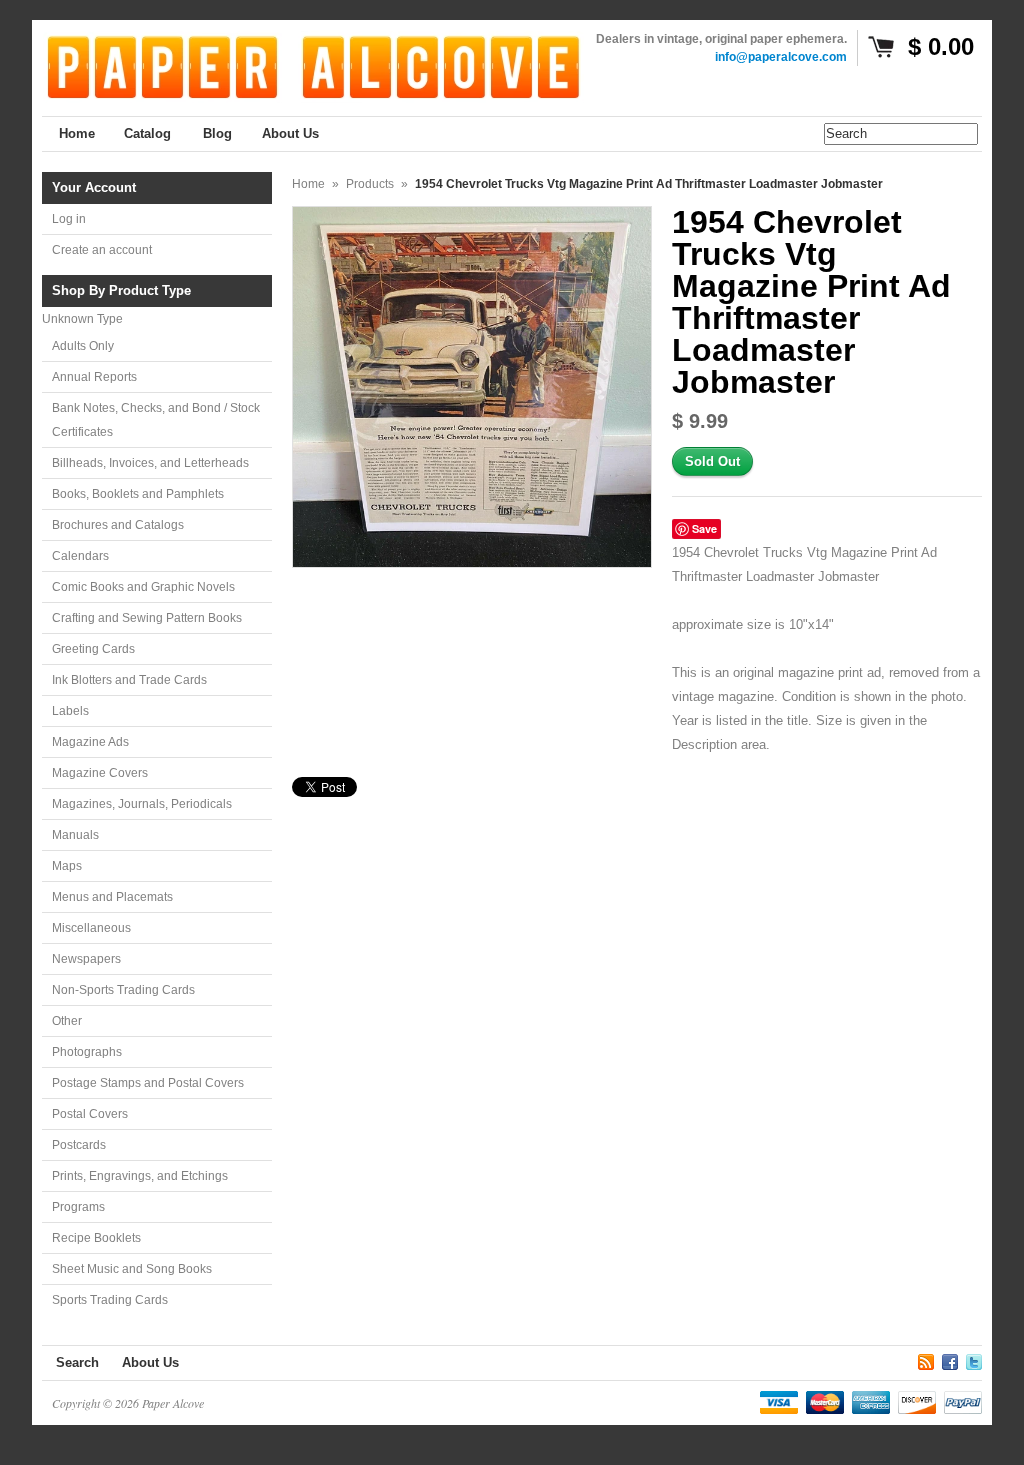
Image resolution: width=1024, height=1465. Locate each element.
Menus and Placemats (112, 897)
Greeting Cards (93, 649)
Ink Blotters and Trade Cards (129, 680)
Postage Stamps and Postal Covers (148, 1083)
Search (77, 1362)
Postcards (79, 1145)
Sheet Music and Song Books (132, 1269)
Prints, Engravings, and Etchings (140, 1176)
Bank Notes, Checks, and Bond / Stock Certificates (156, 420)
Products (370, 184)
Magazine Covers (100, 773)
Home (308, 184)
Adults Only (83, 346)
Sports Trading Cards (110, 1300)
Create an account (102, 250)
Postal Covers (90, 1114)
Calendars (80, 556)
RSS (926, 1359)
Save (704, 528)
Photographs (87, 1052)
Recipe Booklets (96, 1238)
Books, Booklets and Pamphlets (138, 494)
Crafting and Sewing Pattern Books (147, 618)
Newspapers (86, 959)
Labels (70, 711)
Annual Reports (94, 377)
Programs (78, 1207)
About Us (150, 1362)
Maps (67, 866)
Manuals (75, 835)
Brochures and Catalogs (118, 525)
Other (67, 1021)
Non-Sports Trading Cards (123, 990)
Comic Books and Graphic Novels (143, 587)
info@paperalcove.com (781, 57)
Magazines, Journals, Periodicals (142, 804)
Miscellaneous (91, 928)
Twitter (974, 1359)
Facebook (950, 1359)
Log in (69, 219)
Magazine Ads (90, 742)
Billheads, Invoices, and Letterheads (150, 463)
